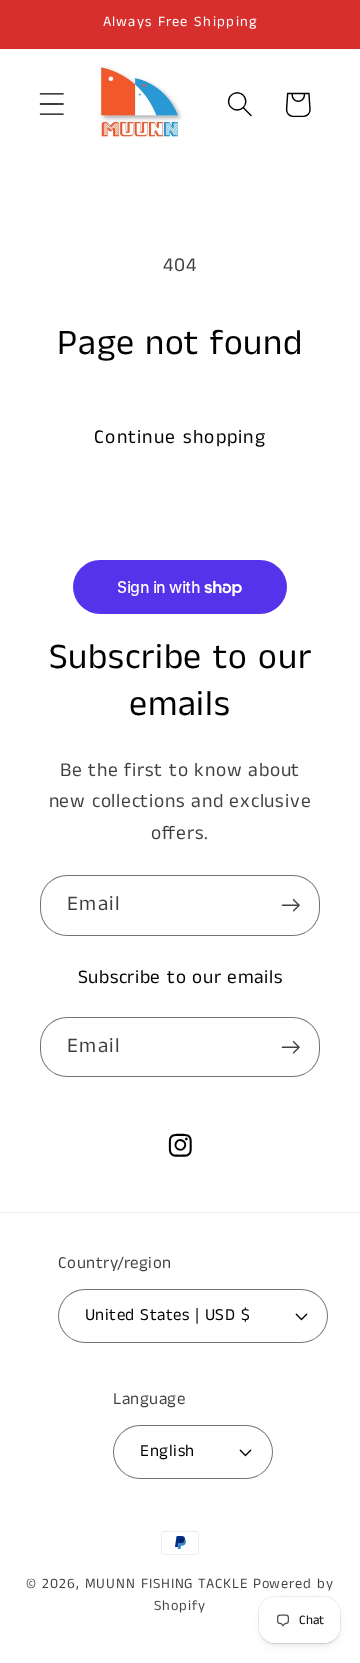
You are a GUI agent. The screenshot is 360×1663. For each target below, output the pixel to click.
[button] (51, 104)
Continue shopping (180, 437)
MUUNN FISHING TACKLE (166, 1584)
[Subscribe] (290, 905)
